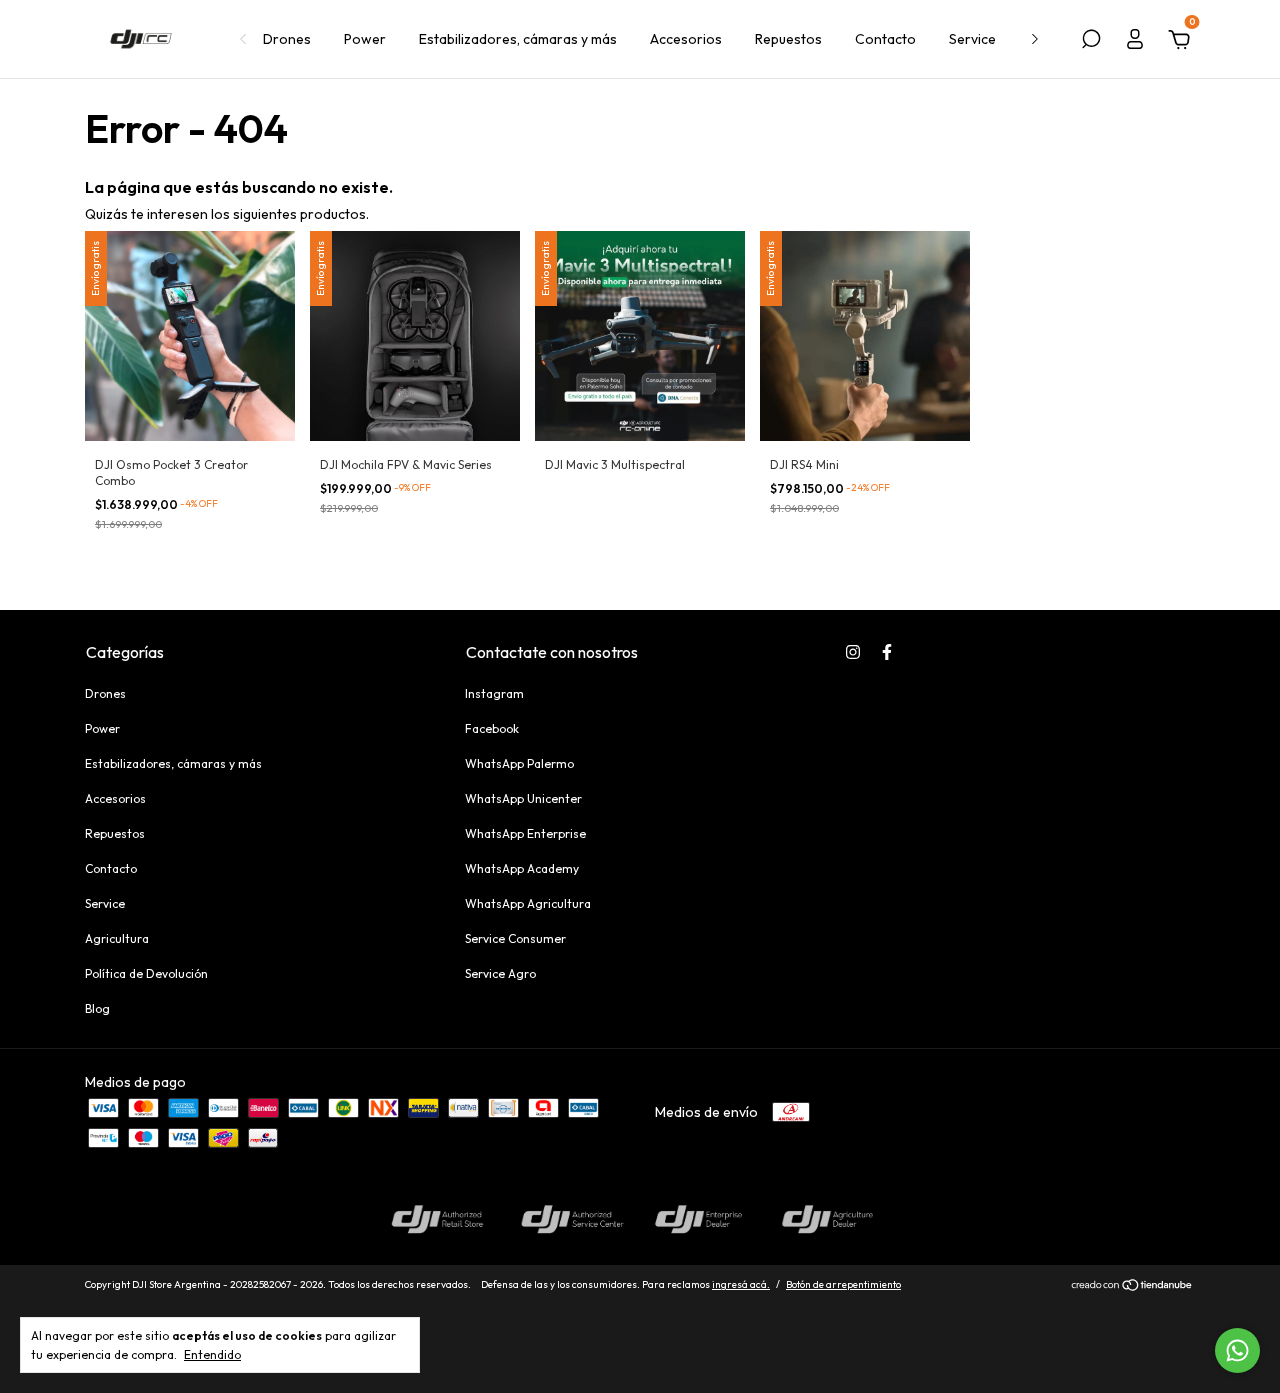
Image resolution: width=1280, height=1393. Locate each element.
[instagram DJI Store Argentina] (853, 652)
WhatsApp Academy (522, 868)
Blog (97, 1008)
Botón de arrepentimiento (843, 1284)
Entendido (212, 1354)
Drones (287, 39)
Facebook (492, 728)
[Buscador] (1091, 42)
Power (365, 39)
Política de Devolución (146, 973)
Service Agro (500, 973)
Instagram (494, 693)
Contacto (885, 39)
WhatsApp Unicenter (523, 798)
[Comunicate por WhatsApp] (1237, 1350)
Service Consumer (515, 938)
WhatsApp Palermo (519, 763)
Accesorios (686, 39)
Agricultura (117, 938)
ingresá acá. (741, 1284)
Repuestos (788, 39)
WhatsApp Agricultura (528, 903)
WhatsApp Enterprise (525, 833)
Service (972, 39)
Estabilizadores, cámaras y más (518, 39)
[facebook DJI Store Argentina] (887, 652)
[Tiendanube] (1132, 1287)
